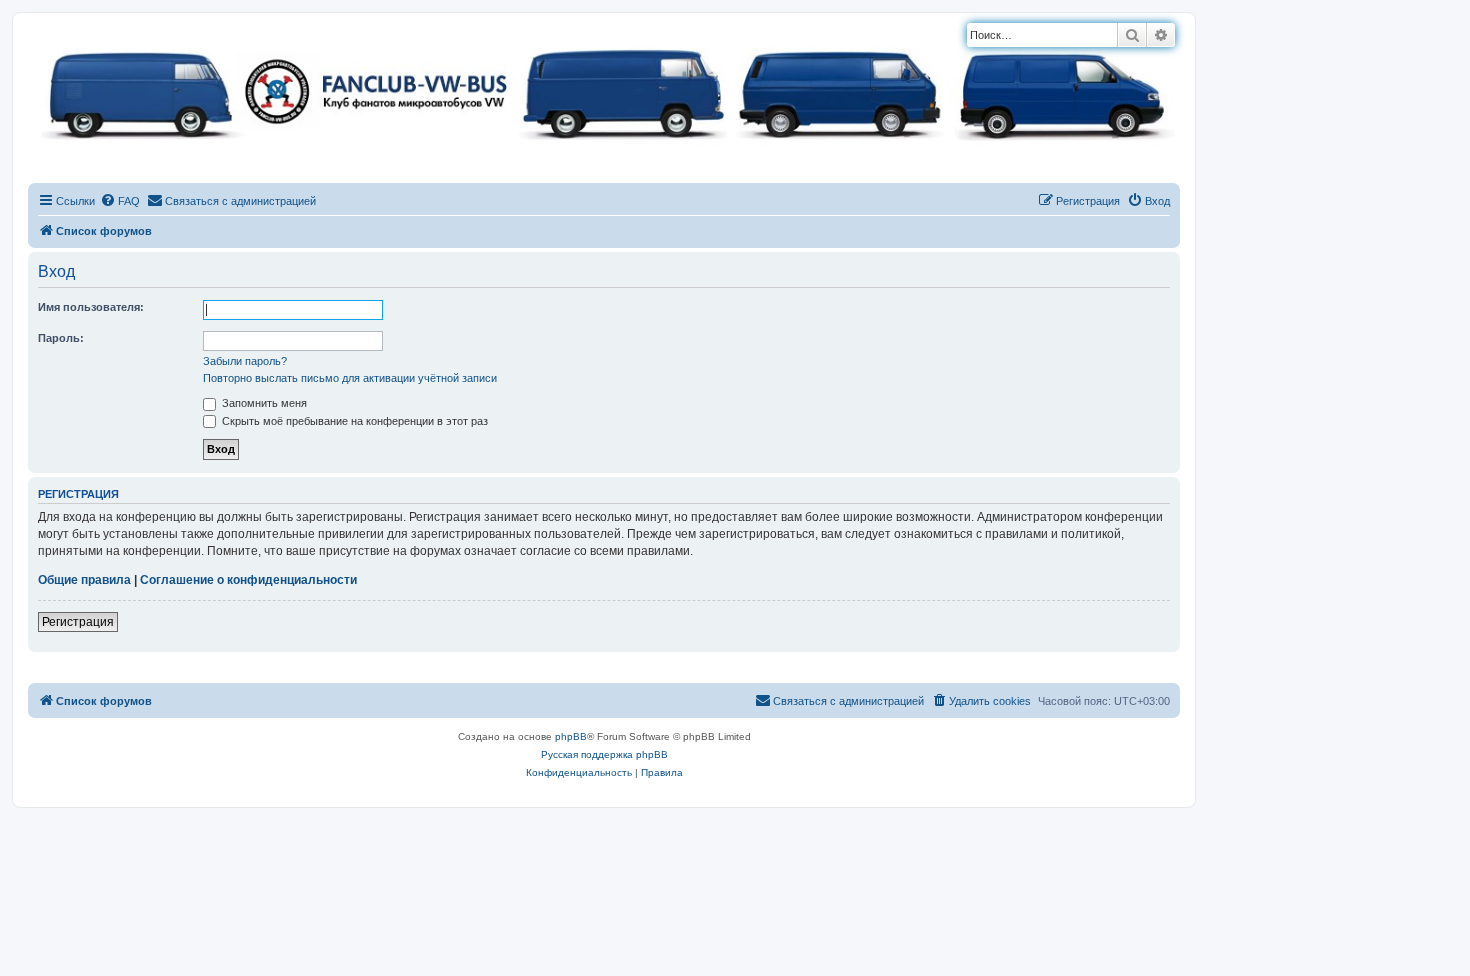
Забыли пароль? (245, 361)
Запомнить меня (263, 403)
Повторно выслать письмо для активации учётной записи (350, 378)
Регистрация (78, 622)
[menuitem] (120, 201)
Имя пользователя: (91, 307)
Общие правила (84, 580)
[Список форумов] (604, 90)
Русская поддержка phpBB (604, 754)
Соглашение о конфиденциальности (248, 580)
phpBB (571, 736)
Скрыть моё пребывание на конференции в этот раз (353, 421)
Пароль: (61, 338)
